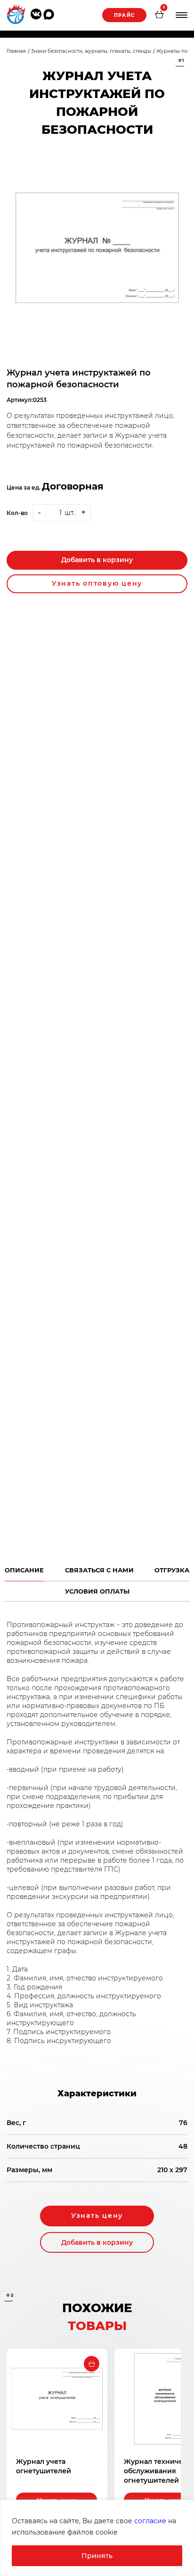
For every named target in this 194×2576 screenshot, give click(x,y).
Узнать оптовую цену (97, 583)
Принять (97, 2556)
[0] (159, 16)
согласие (150, 2521)
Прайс (124, 15)
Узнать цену (97, 2216)
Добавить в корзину (97, 560)
